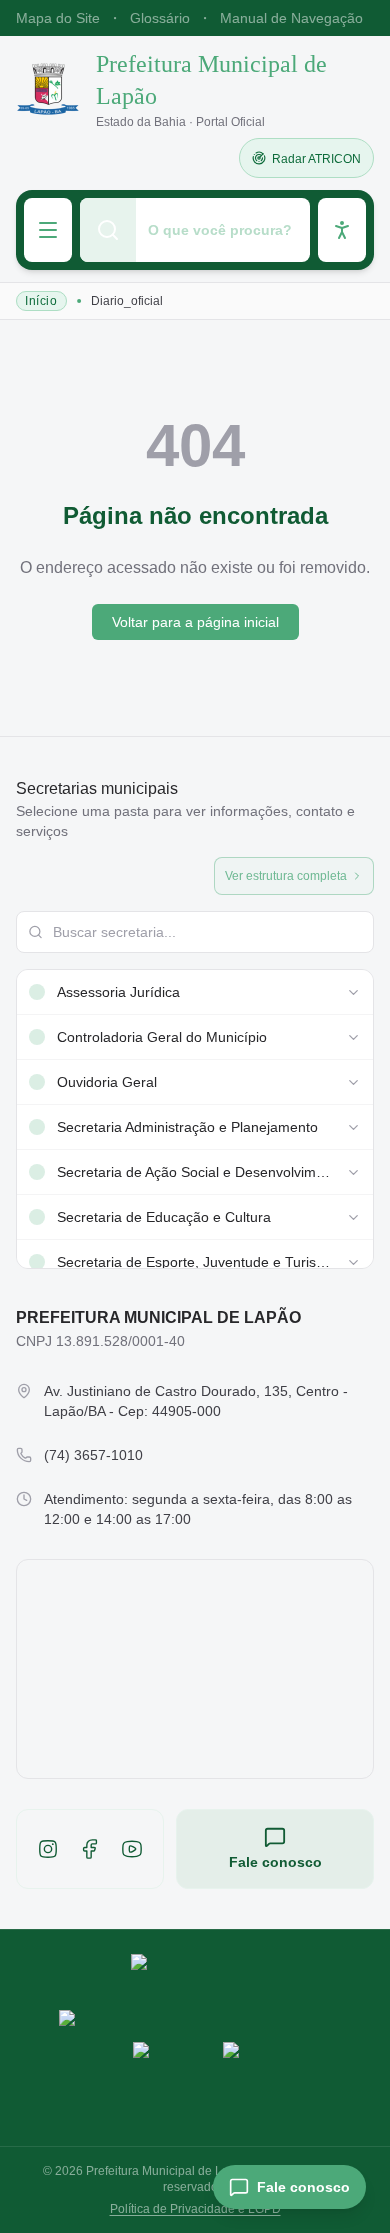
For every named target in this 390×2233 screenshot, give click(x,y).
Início (41, 301)
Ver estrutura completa (286, 876)
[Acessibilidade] (342, 230)
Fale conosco (275, 1862)
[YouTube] (132, 1849)
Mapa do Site (58, 18)
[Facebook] (90, 1849)
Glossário (160, 18)
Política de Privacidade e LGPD (195, 2209)
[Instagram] (48, 1849)
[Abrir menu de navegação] (48, 230)
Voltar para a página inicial (195, 622)
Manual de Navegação (291, 18)
